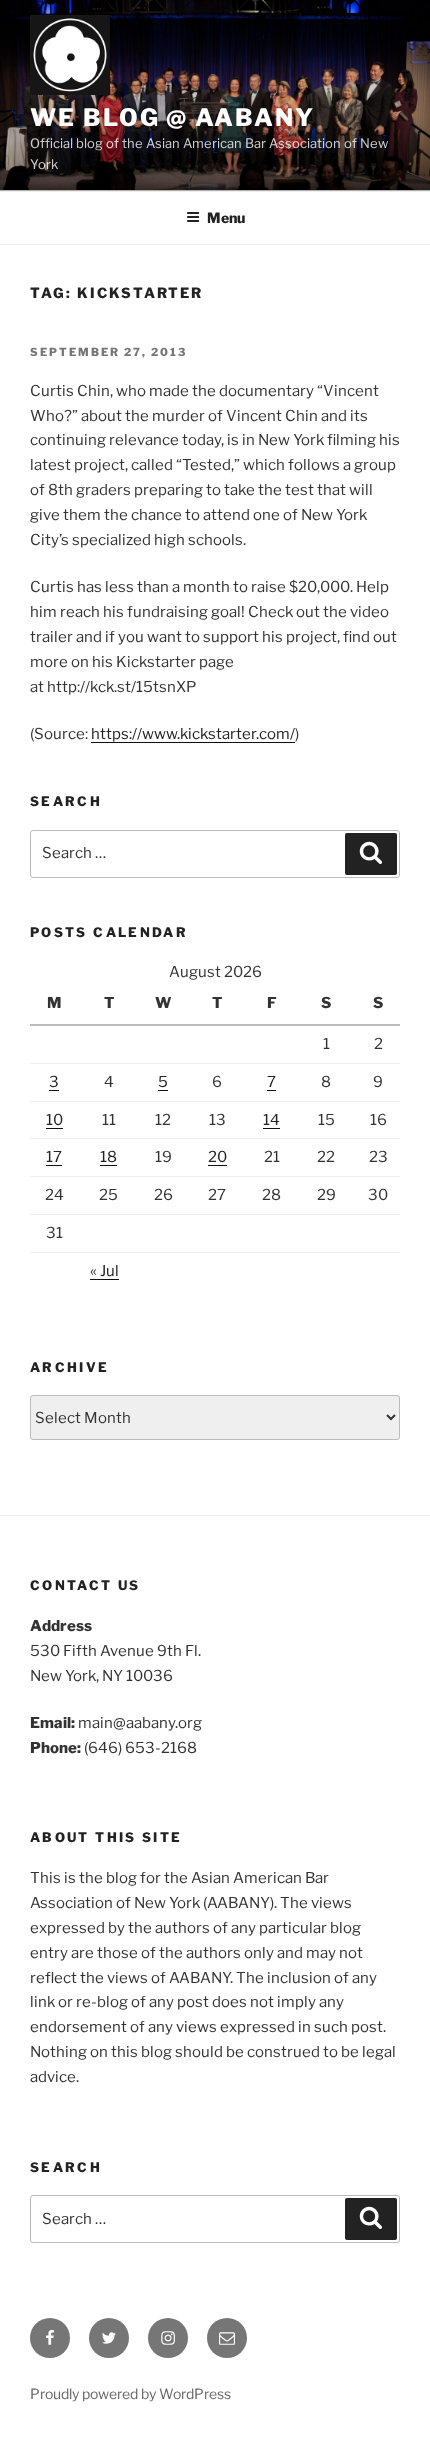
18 (108, 1157)
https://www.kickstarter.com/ (193, 734)
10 (54, 1120)
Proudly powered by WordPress (130, 2393)
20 (217, 1157)
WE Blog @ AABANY (172, 117)
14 (271, 1120)
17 (54, 1157)
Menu (226, 217)
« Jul (104, 1271)
